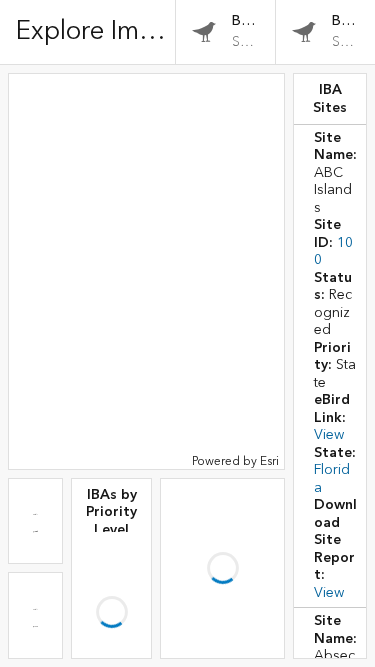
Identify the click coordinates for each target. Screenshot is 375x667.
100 (348, 522)
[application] (146, 271)
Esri (269, 461)
